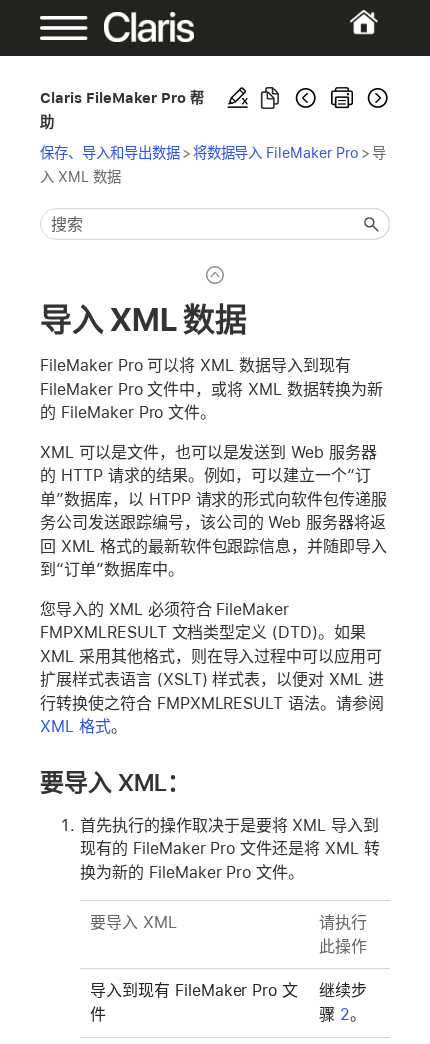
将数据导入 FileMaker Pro (276, 152)
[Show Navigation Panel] (56, 28)
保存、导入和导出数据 (110, 152)
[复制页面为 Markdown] (270, 98)
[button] (372, 224)
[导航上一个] (306, 98)
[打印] (342, 98)
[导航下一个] (376, 98)
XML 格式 (75, 726)
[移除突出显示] (238, 98)
